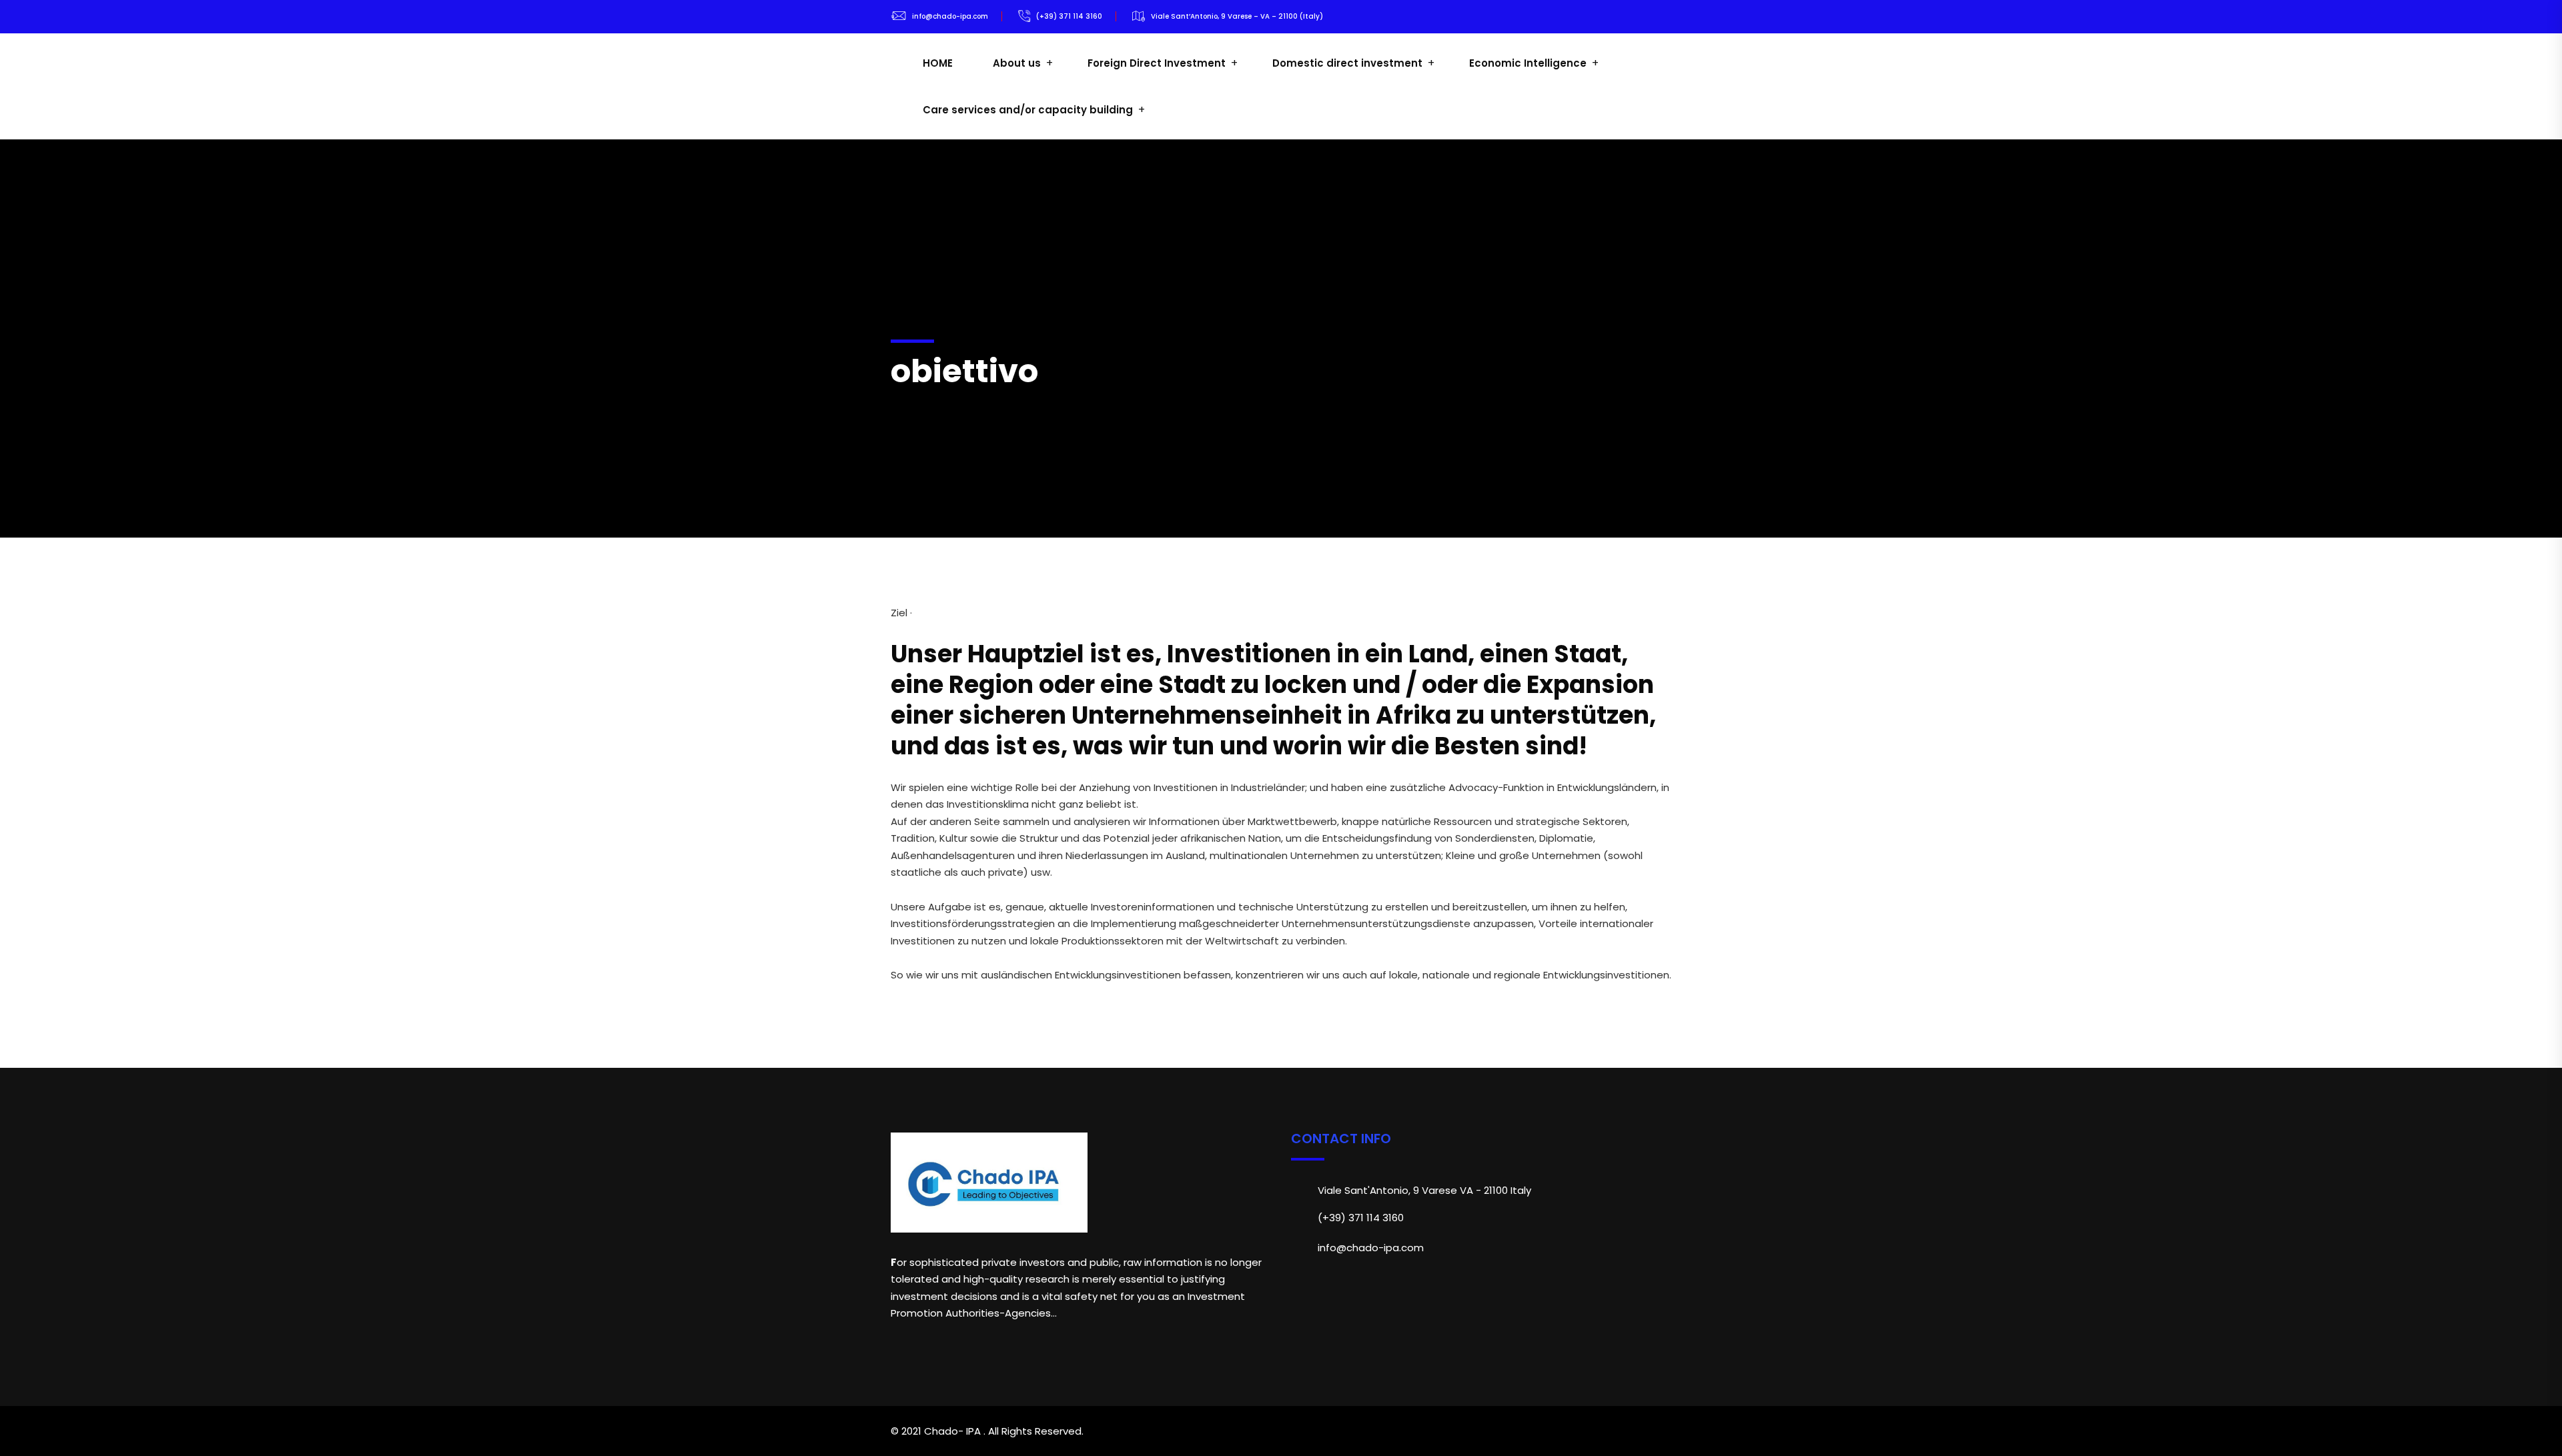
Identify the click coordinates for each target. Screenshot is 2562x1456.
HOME (938, 63)
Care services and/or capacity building (1028, 110)
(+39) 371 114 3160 (1069, 16)
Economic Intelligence (1528, 63)
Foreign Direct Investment (1157, 63)
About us (1017, 63)
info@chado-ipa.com (950, 16)
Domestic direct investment (1347, 63)
